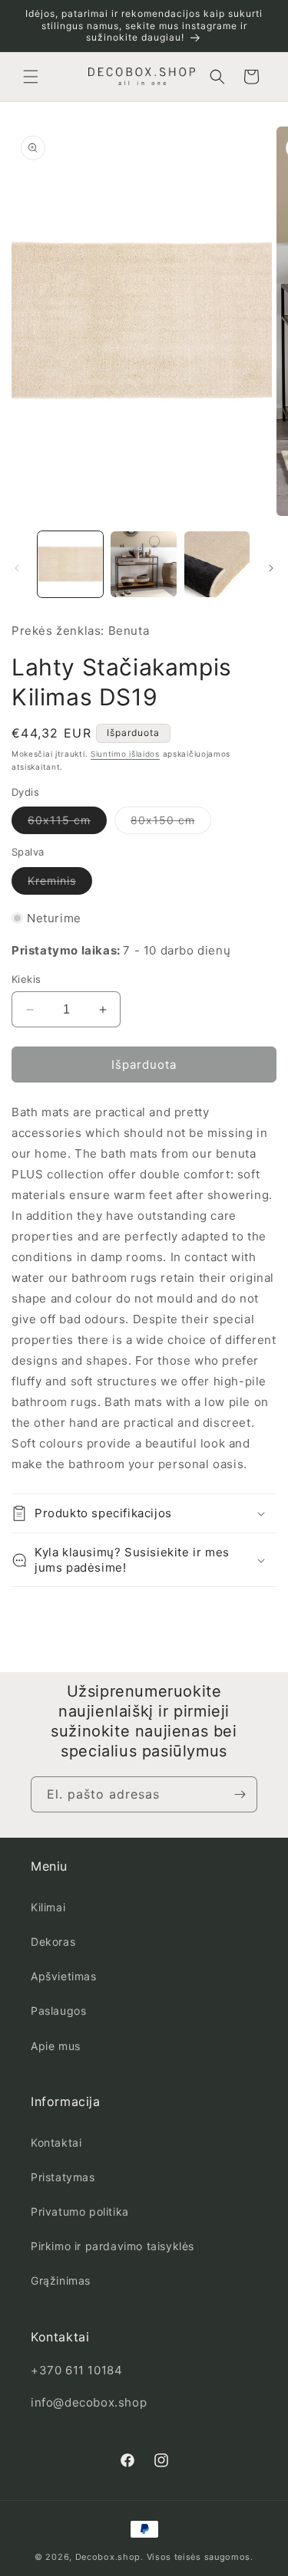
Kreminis (60, 884)
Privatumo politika (80, 2211)
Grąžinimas (61, 2280)
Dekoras (53, 1942)
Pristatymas (63, 2177)
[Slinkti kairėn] (17, 568)
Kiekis (26, 979)
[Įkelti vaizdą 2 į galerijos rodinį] (143, 564)
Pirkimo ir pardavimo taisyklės (113, 2246)
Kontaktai (56, 2142)
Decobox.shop (108, 2557)
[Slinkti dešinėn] (271, 568)
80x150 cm (171, 823)
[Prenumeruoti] (240, 1794)
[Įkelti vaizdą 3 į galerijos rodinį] (217, 564)
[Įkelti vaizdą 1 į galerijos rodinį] (70, 564)
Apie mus (56, 2046)
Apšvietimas (64, 1976)
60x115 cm (67, 823)
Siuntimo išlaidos (125, 754)
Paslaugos (58, 2011)
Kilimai (48, 1907)
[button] (31, 77)
